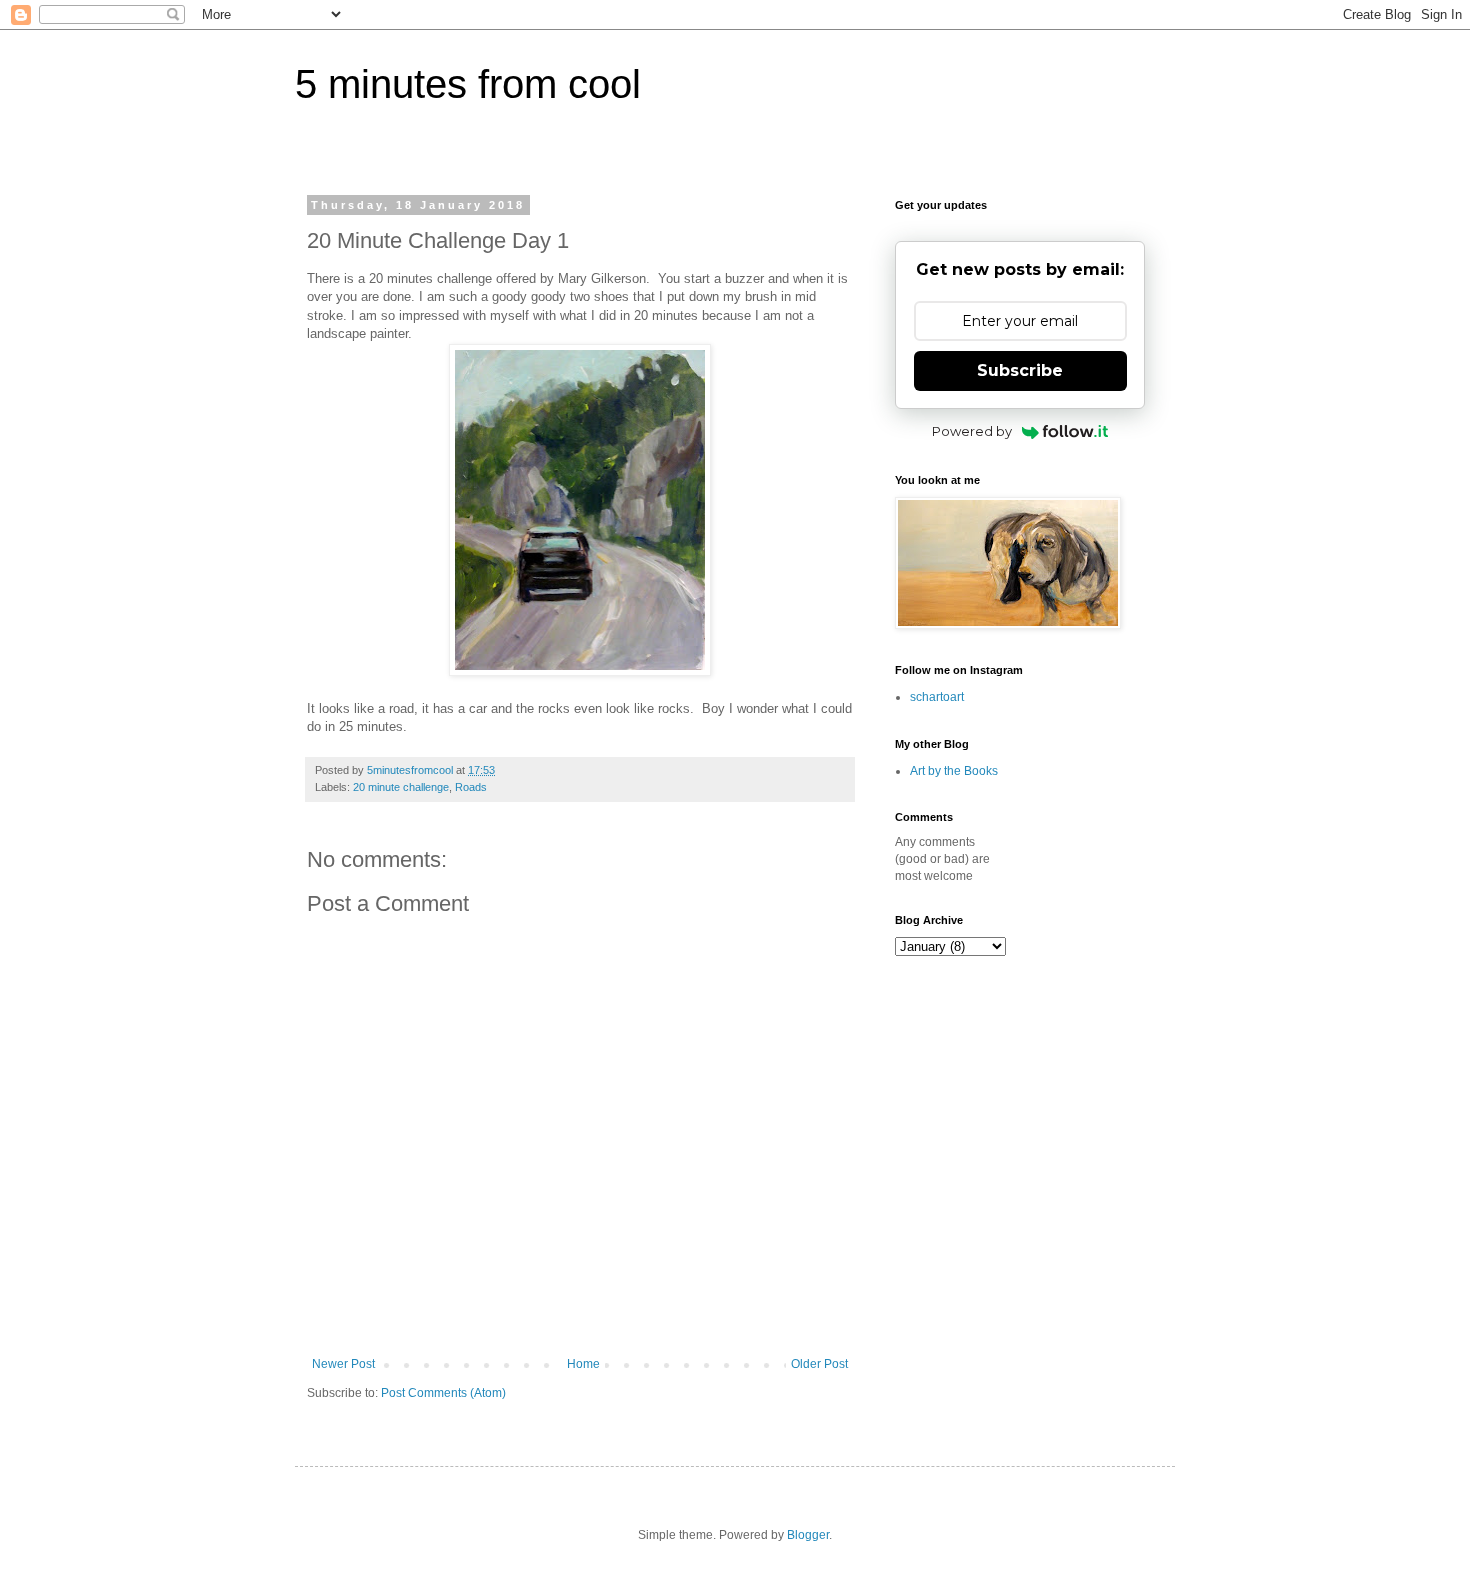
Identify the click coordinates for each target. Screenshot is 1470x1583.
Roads (471, 787)
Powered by (972, 431)
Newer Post (343, 1364)
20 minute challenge (401, 787)
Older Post (819, 1364)
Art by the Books (954, 771)
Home (583, 1364)
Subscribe (1020, 370)
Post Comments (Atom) (443, 1393)
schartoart (937, 697)
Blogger (808, 1535)
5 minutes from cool (468, 84)
